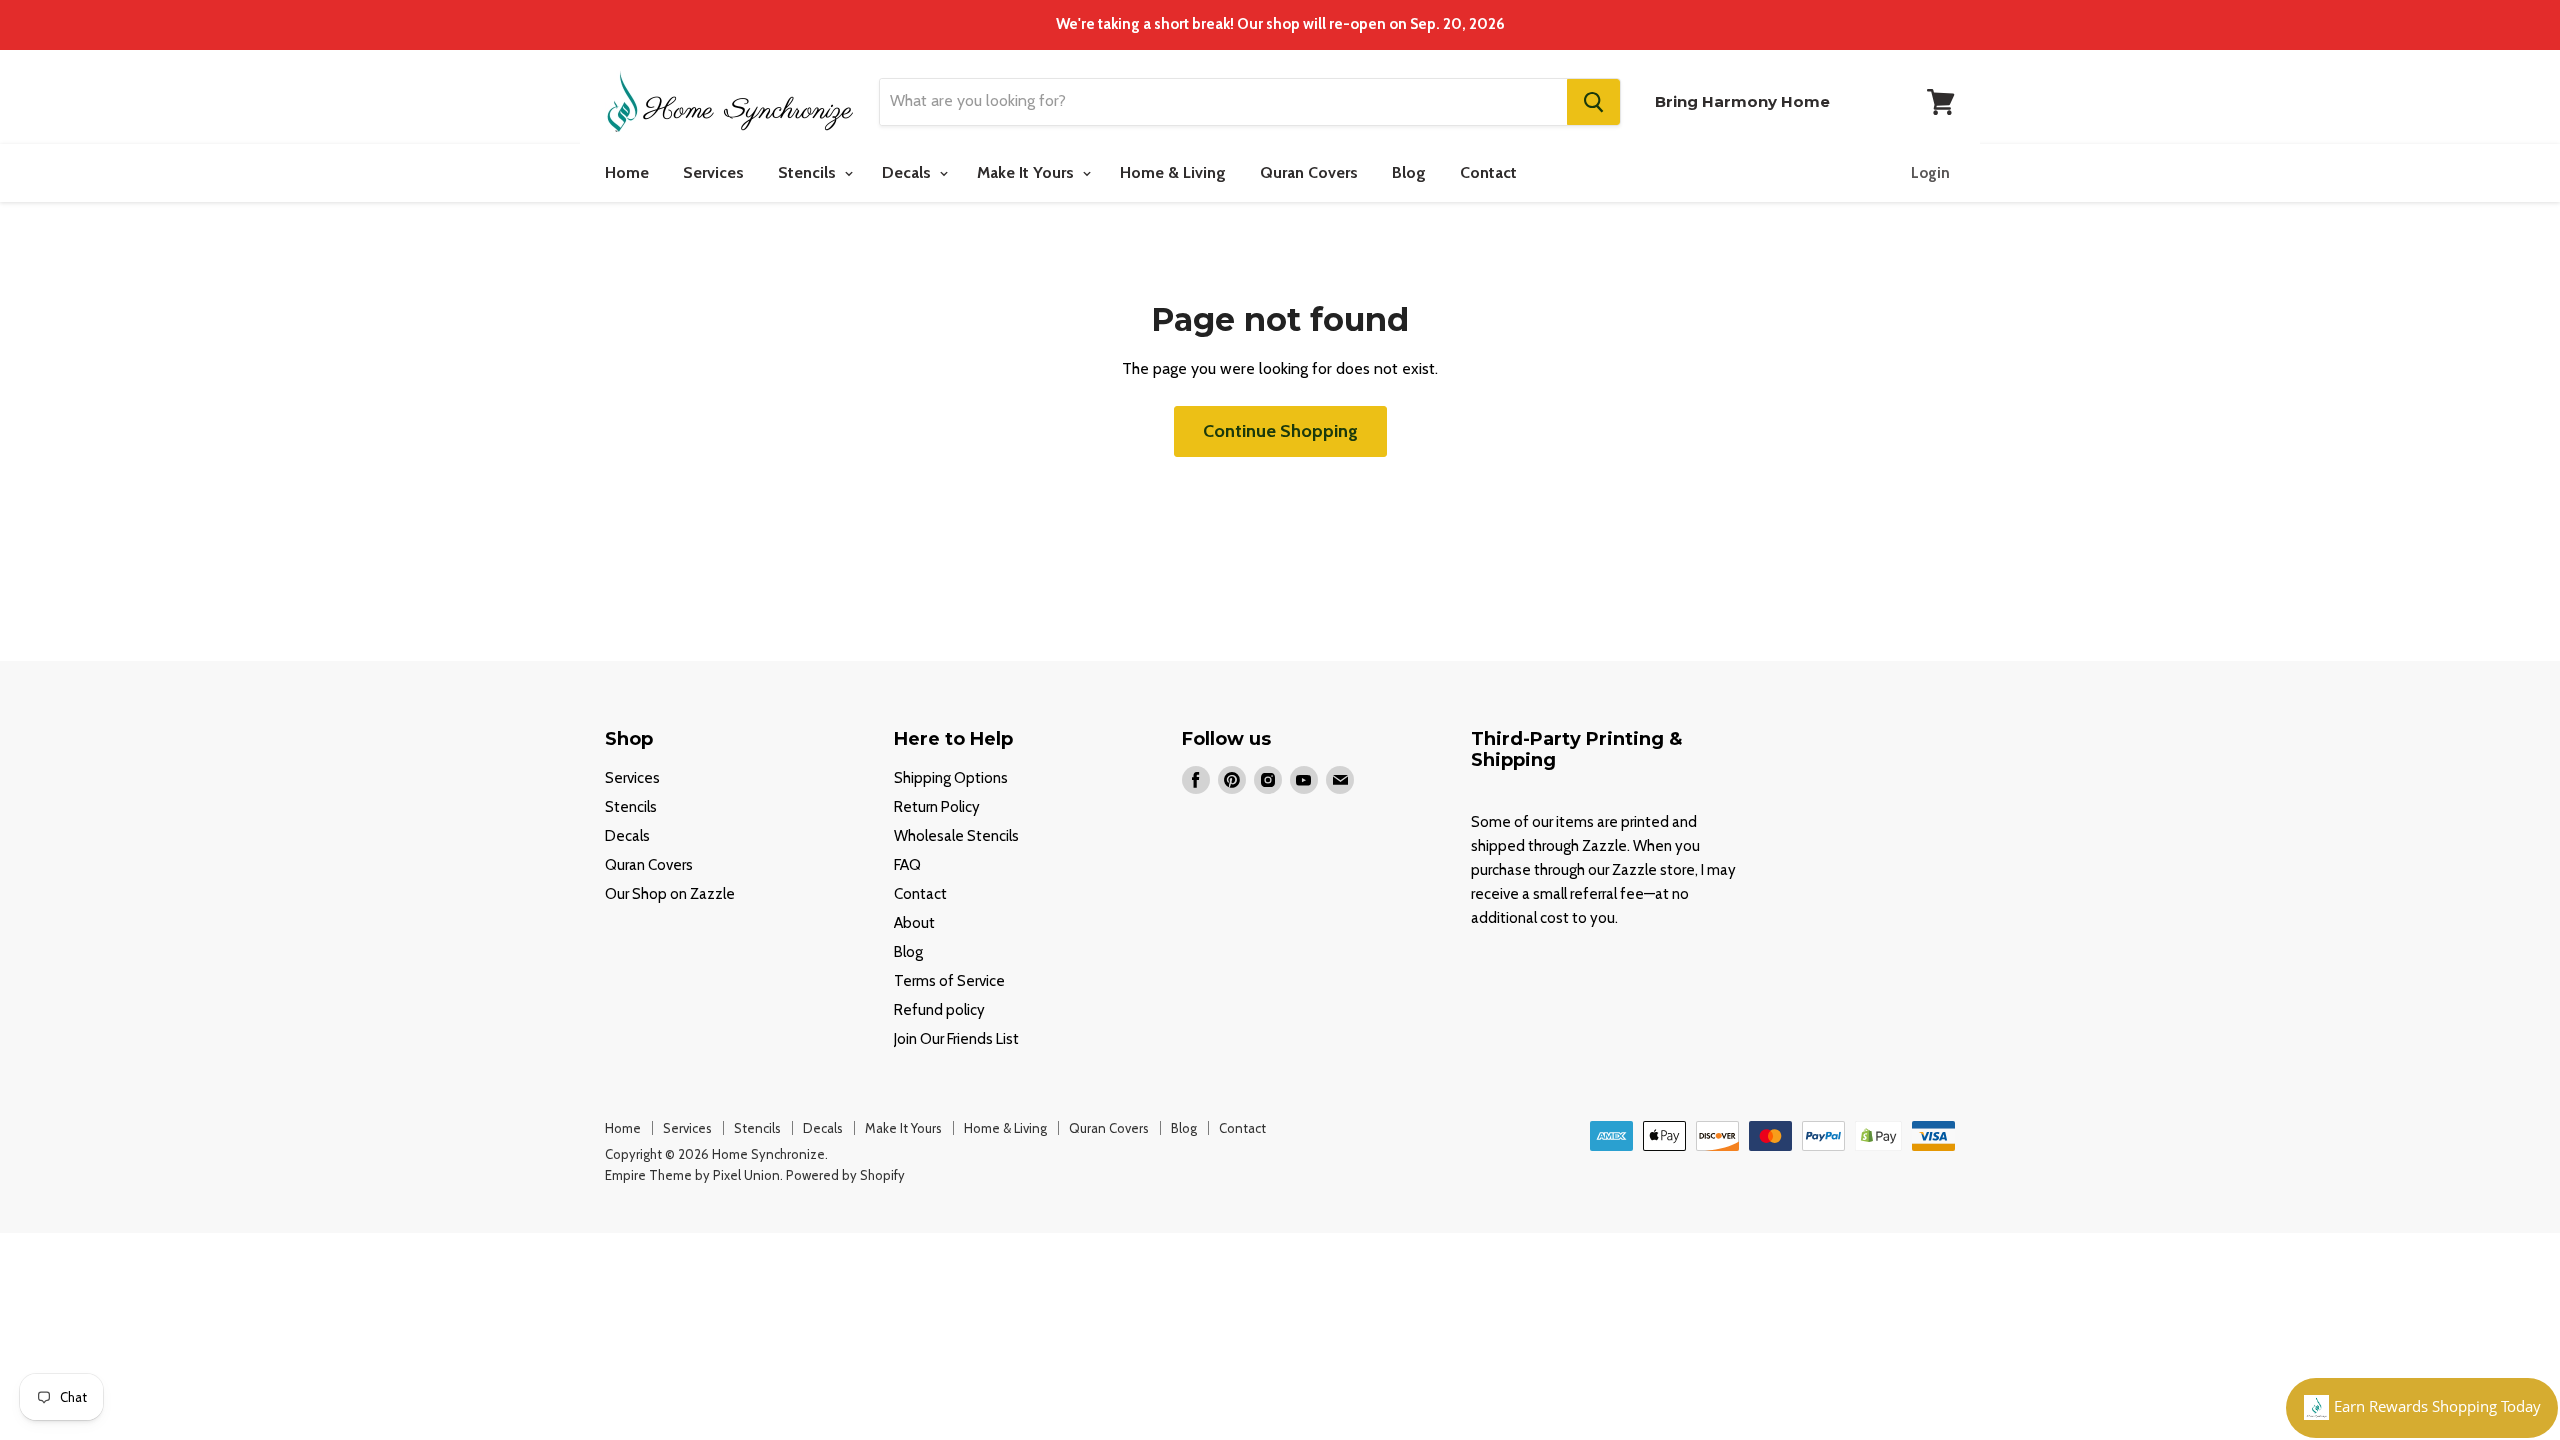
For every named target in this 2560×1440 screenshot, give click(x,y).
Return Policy (937, 807)
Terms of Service (949, 981)
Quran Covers (1309, 172)
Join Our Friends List (956, 1039)
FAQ (907, 865)
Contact (1488, 172)
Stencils (809, 172)
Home (627, 172)
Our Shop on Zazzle (670, 894)
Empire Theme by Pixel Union (692, 1175)
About (914, 923)
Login (1930, 173)
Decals (908, 172)
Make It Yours (1027, 172)
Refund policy (939, 1010)
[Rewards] (2422, 1408)
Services (713, 172)
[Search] (1593, 102)
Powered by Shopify (845, 1175)
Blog (1409, 172)
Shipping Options (951, 778)
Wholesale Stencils (956, 836)
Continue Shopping (1280, 431)
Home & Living (1173, 172)
